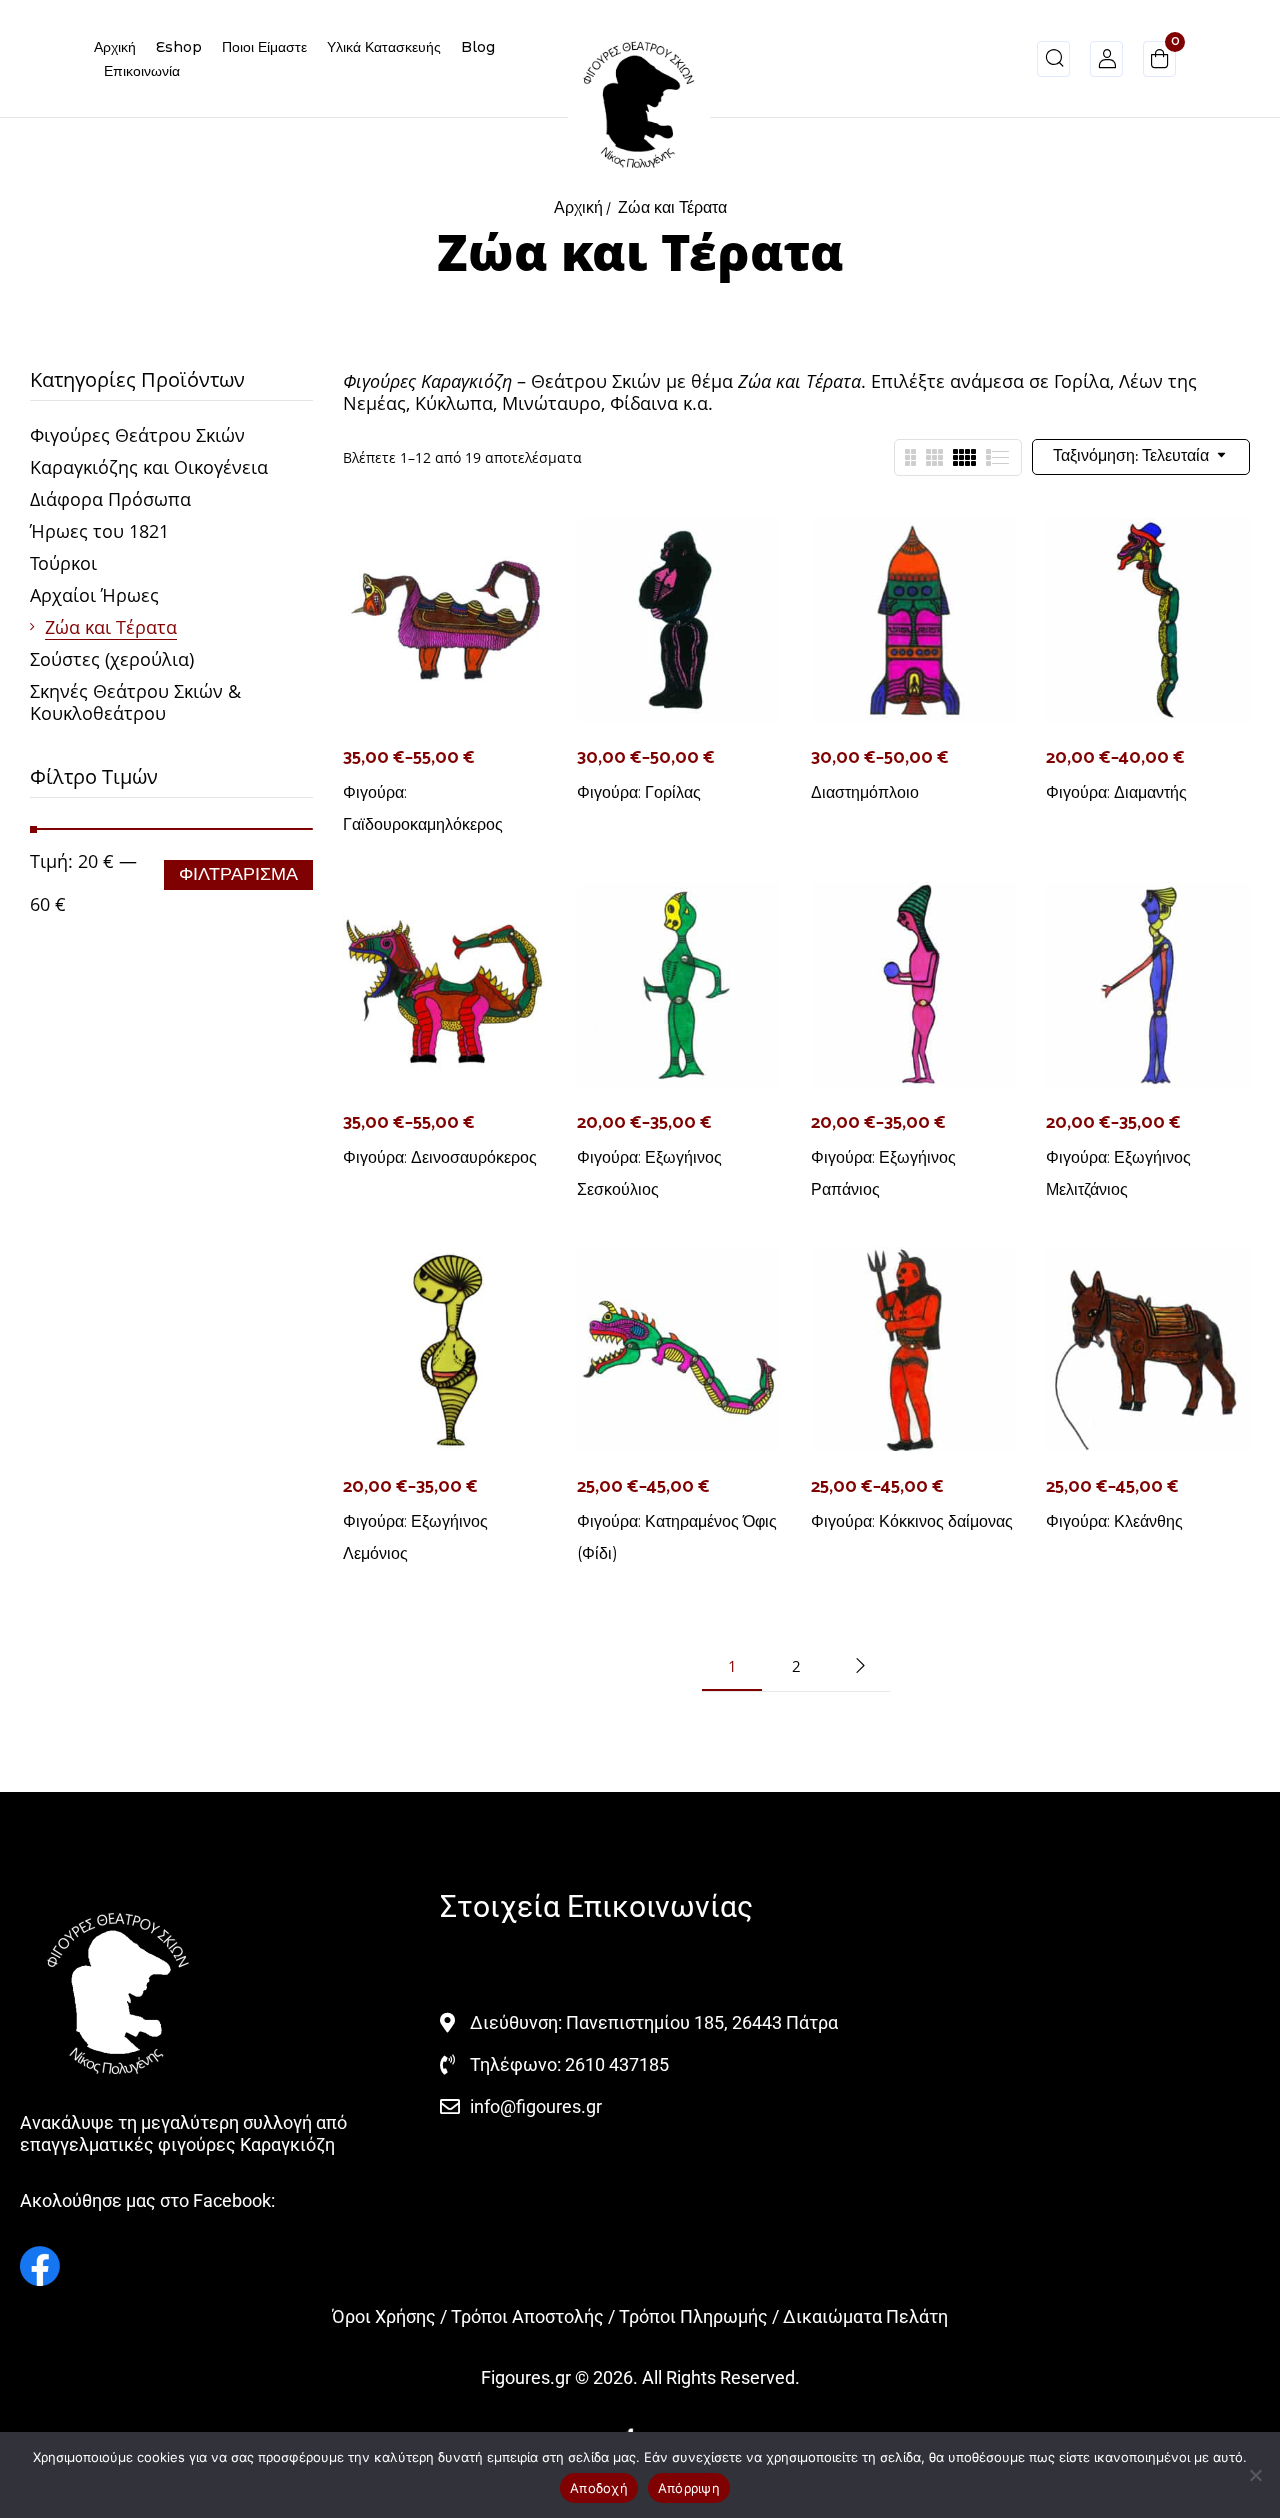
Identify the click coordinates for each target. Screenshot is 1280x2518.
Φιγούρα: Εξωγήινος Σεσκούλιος (649, 1173)
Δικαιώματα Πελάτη (865, 2316)
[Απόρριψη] (1255, 2475)
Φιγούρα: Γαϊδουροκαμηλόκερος (423, 808)
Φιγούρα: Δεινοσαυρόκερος (440, 1157)
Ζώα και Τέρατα (111, 627)
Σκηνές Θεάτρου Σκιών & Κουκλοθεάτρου (135, 702)
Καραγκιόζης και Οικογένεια (149, 467)
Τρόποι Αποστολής (527, 2316)
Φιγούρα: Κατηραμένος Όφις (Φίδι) (677, 1537)
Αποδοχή (599, 2488)
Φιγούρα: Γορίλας (639, 792)
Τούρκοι (63, 563)
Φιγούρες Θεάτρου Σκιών (137, 435)
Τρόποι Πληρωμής (693, 2316)
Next (860, 1666)
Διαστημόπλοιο (865, 792)
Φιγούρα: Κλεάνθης (1114, 1521)
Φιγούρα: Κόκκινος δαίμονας (912, 1521)
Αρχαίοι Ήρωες (94, 595)
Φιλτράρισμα (238, 875)
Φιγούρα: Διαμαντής (1116, 792)
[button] (1159, 62)
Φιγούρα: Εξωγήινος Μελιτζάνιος (1118, 1173)
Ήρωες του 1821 (99, 531)
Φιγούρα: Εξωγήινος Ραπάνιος (883, 1173)
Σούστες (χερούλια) (112, 659)
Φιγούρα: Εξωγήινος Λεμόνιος (415, 1537)
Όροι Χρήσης (384, 2316)
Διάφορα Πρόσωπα (110, 499)
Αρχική (578, 208)
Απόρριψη (689, 2488)
